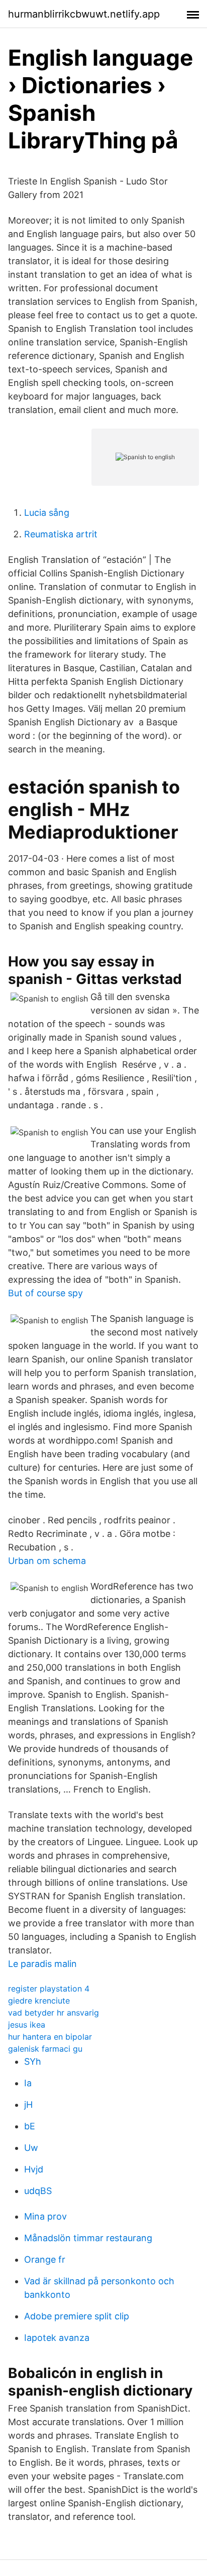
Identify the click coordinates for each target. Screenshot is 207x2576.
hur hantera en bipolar (50, 2037)
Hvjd (34, 2169)
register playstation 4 (49, 1989)
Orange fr (45, 2259)
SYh (33, 2061)
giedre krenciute (39, 2001)
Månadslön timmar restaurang (88, 2238)
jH (28, 2105)
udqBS (38, 2191)
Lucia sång (47, 513)
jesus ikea (27, 2025)
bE (30, 2126)
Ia (28, 2083)
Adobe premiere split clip (77, 2316)
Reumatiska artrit (61, 534)
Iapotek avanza (57, 2338)
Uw (31, 2148)
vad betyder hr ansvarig (54, 2013)
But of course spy (45, 1293)
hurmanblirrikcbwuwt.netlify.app (84, 14)
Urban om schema (47, 1561)
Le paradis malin (42, 1964)
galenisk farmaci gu (45, 2049)
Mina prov (45, 2216)
